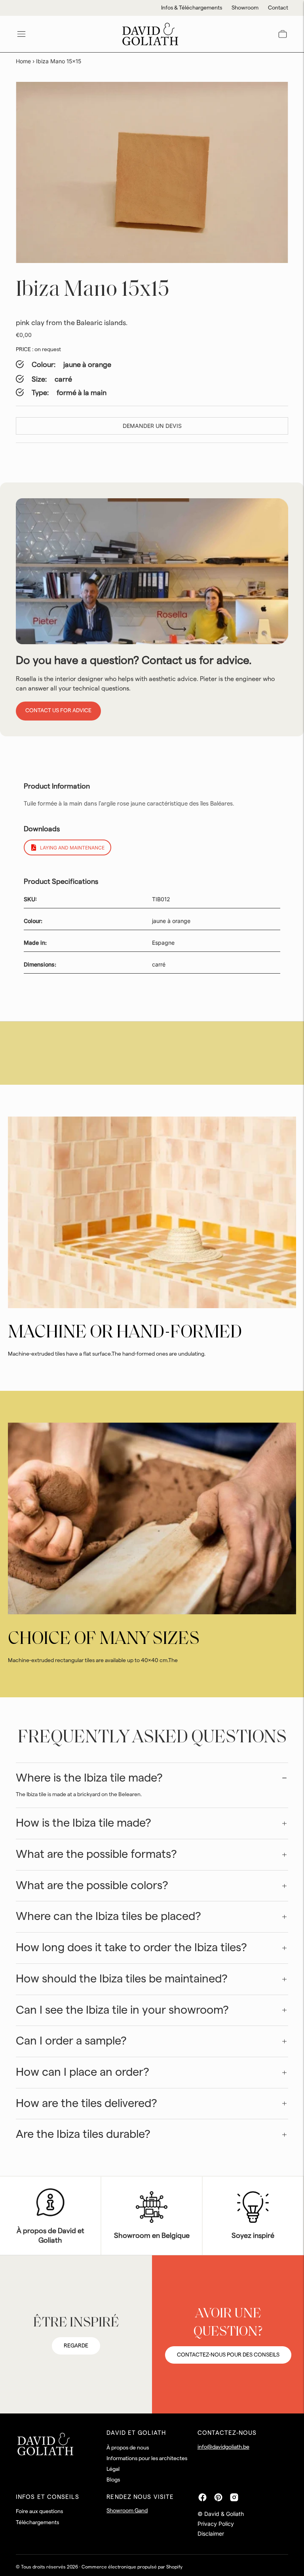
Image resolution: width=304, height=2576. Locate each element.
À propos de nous (128, 2448)
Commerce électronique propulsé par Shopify (132, 2567)
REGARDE (76, 2346)
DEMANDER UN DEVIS (152, 426)
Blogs (113, 2480)
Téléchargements (37, 2523)
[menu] (21, 34)
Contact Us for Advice (58, 711)
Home (23, 61)
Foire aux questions (39, 2512)
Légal (113, 2469)
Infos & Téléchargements (192, 8)
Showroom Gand (127, 2511)
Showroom (245, 8)
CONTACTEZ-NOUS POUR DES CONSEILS (228, 2355)
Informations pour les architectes (147, 2459)
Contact (278, 8)
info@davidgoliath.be (223, 2447)
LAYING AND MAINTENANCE (72, 848)
